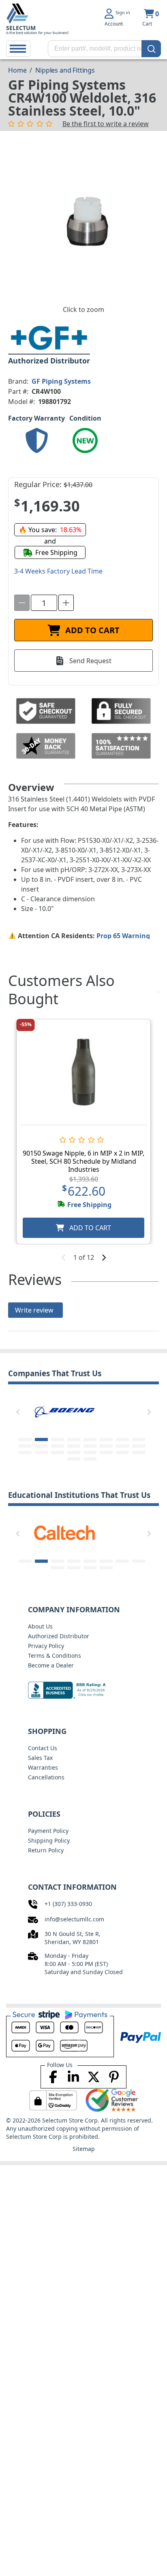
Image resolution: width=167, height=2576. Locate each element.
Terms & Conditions (55, 1655)
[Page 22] (106, 1452)
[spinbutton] (44, 603)
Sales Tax (40, 1758)
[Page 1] (25, 1439)
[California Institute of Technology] (64, 1532)
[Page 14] (106, 1446)
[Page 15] (122, 1446)
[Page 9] (25, 1446)
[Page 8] (139, 1439)
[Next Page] (149, 1412)
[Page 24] (139, 1452)
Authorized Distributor (59, 1636)
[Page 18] (41, 1452)
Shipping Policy (49, 1840)
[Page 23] (122, 1452)
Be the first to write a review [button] (106, 124)
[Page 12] (74, 1446)
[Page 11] (58, 1446)
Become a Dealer (51, 1665)
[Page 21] (90, 1452)
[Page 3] (58, 1439)
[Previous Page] (18, 1412)
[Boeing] (64, 1410)
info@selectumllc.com (74, 1919)
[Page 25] (74, 1459)
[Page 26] (90, 1459)
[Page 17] (25, 1452)
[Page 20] (74, 1452)
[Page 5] (90, 1439)
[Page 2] (41, 1439)
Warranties (43, 1767)
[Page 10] (41, 1446)
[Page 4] (74, 1439)
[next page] (104, 1257)
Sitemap (84, 2149)
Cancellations (46, 1777)
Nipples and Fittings (65, 70)
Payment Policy (48, 1831)
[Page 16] (139, 1446)
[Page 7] (122, 1439)
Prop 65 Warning (123, 936)
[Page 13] (90, 1446)
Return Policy (46, 1850)
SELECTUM (21, 28)
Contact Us (43, 1748)
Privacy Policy (46, 1646)
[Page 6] (106, 1439)
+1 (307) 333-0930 (68, 1904)
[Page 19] (58, 1452)
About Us (40, 1626)
